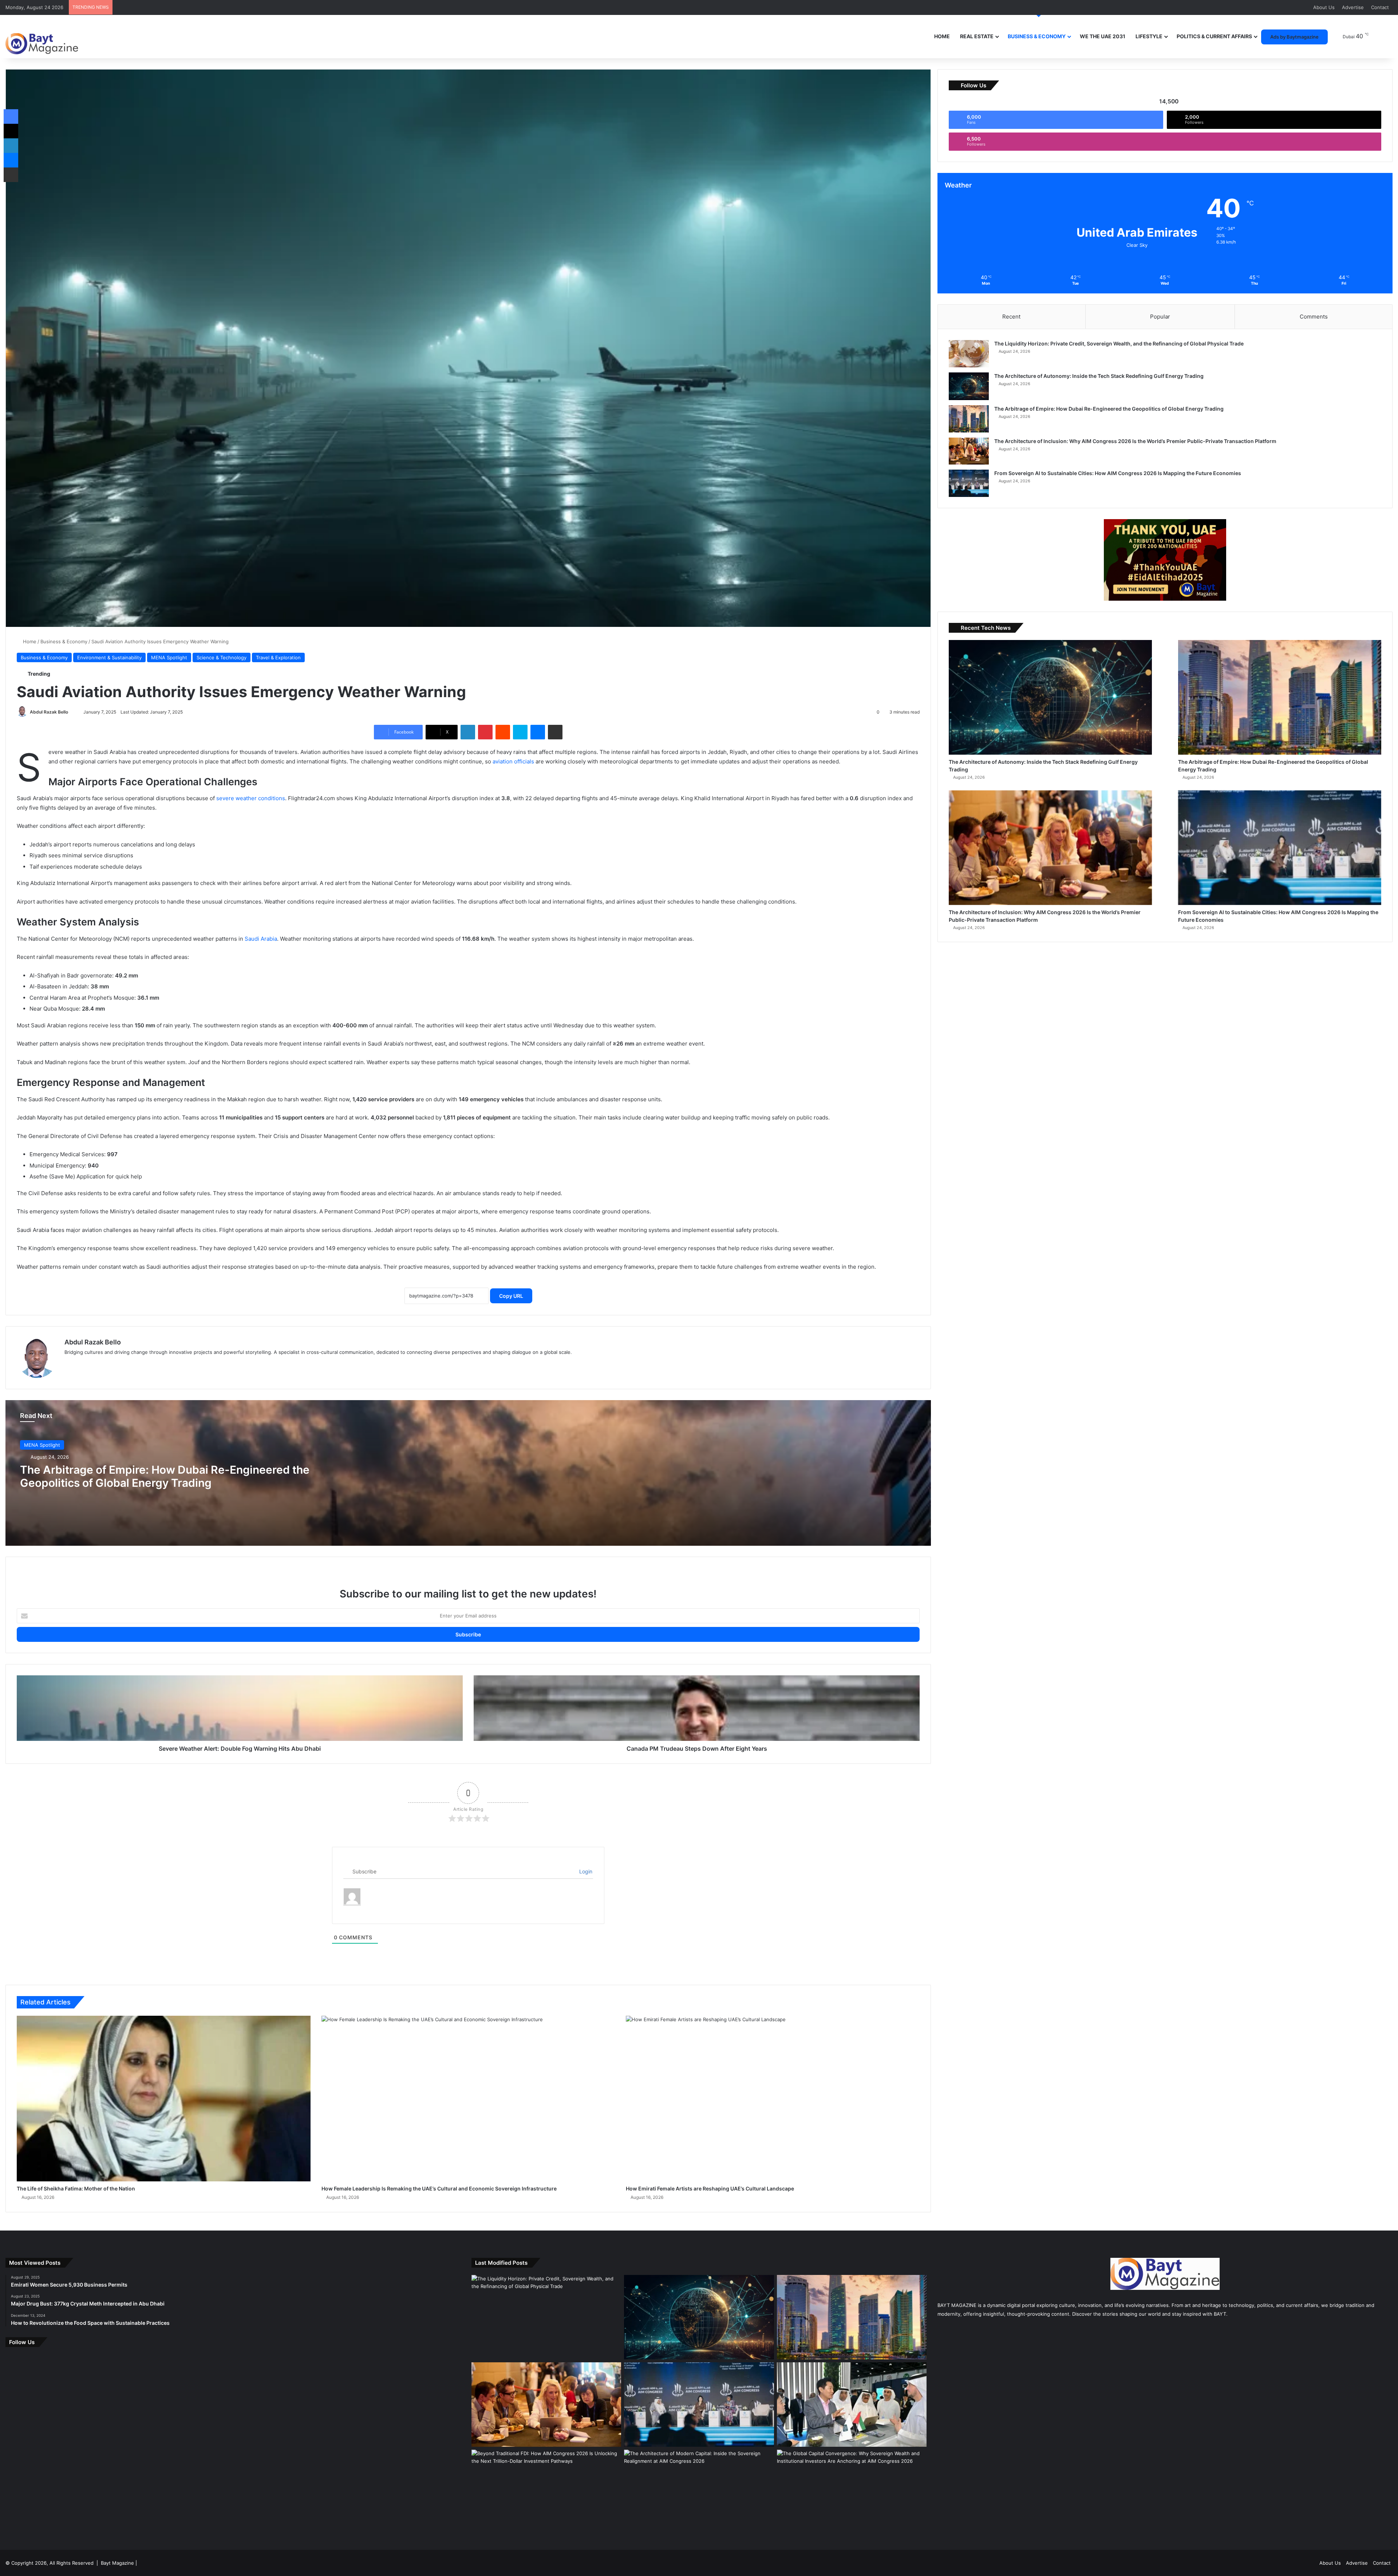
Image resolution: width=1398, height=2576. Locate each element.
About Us (1324, 7)
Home (942, 36)
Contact (1380, 7)
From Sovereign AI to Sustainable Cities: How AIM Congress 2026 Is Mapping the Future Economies (1118, 473)
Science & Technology (222, 657)
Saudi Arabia (261, 939)
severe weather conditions (251, 798)
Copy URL (511, 1296)
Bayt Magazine (117, 2563)
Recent (1011, 317)
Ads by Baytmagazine (1294, 37)
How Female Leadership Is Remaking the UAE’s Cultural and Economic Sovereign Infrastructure (439, 2188)
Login (585, 1871)
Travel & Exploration (278, 657)
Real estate (977, 36)
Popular (1160, 317)
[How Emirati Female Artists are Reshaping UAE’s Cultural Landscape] (773, 2099)
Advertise (1353, 7)
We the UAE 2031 (1103, 36)
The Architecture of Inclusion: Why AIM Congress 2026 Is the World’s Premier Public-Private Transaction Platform (1135, 441)
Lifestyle (1149, 36)
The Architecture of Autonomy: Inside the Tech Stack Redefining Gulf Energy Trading (1099, 376)
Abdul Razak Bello (49, 712)
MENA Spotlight (169, 657)
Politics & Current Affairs (1214, 36)
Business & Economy (1037, 36)
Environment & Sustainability (109, 657)
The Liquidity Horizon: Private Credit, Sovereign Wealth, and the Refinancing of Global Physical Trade (1119, 343)
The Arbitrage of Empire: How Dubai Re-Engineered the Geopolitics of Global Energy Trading (165, 1476)
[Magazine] (42, 38)
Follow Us (22, 2342)
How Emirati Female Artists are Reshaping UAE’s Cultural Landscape (710, 2188)
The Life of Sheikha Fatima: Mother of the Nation (76, 2188)
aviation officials (513, 761)
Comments (1314, 317)
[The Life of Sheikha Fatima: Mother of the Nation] (164, 2099)
